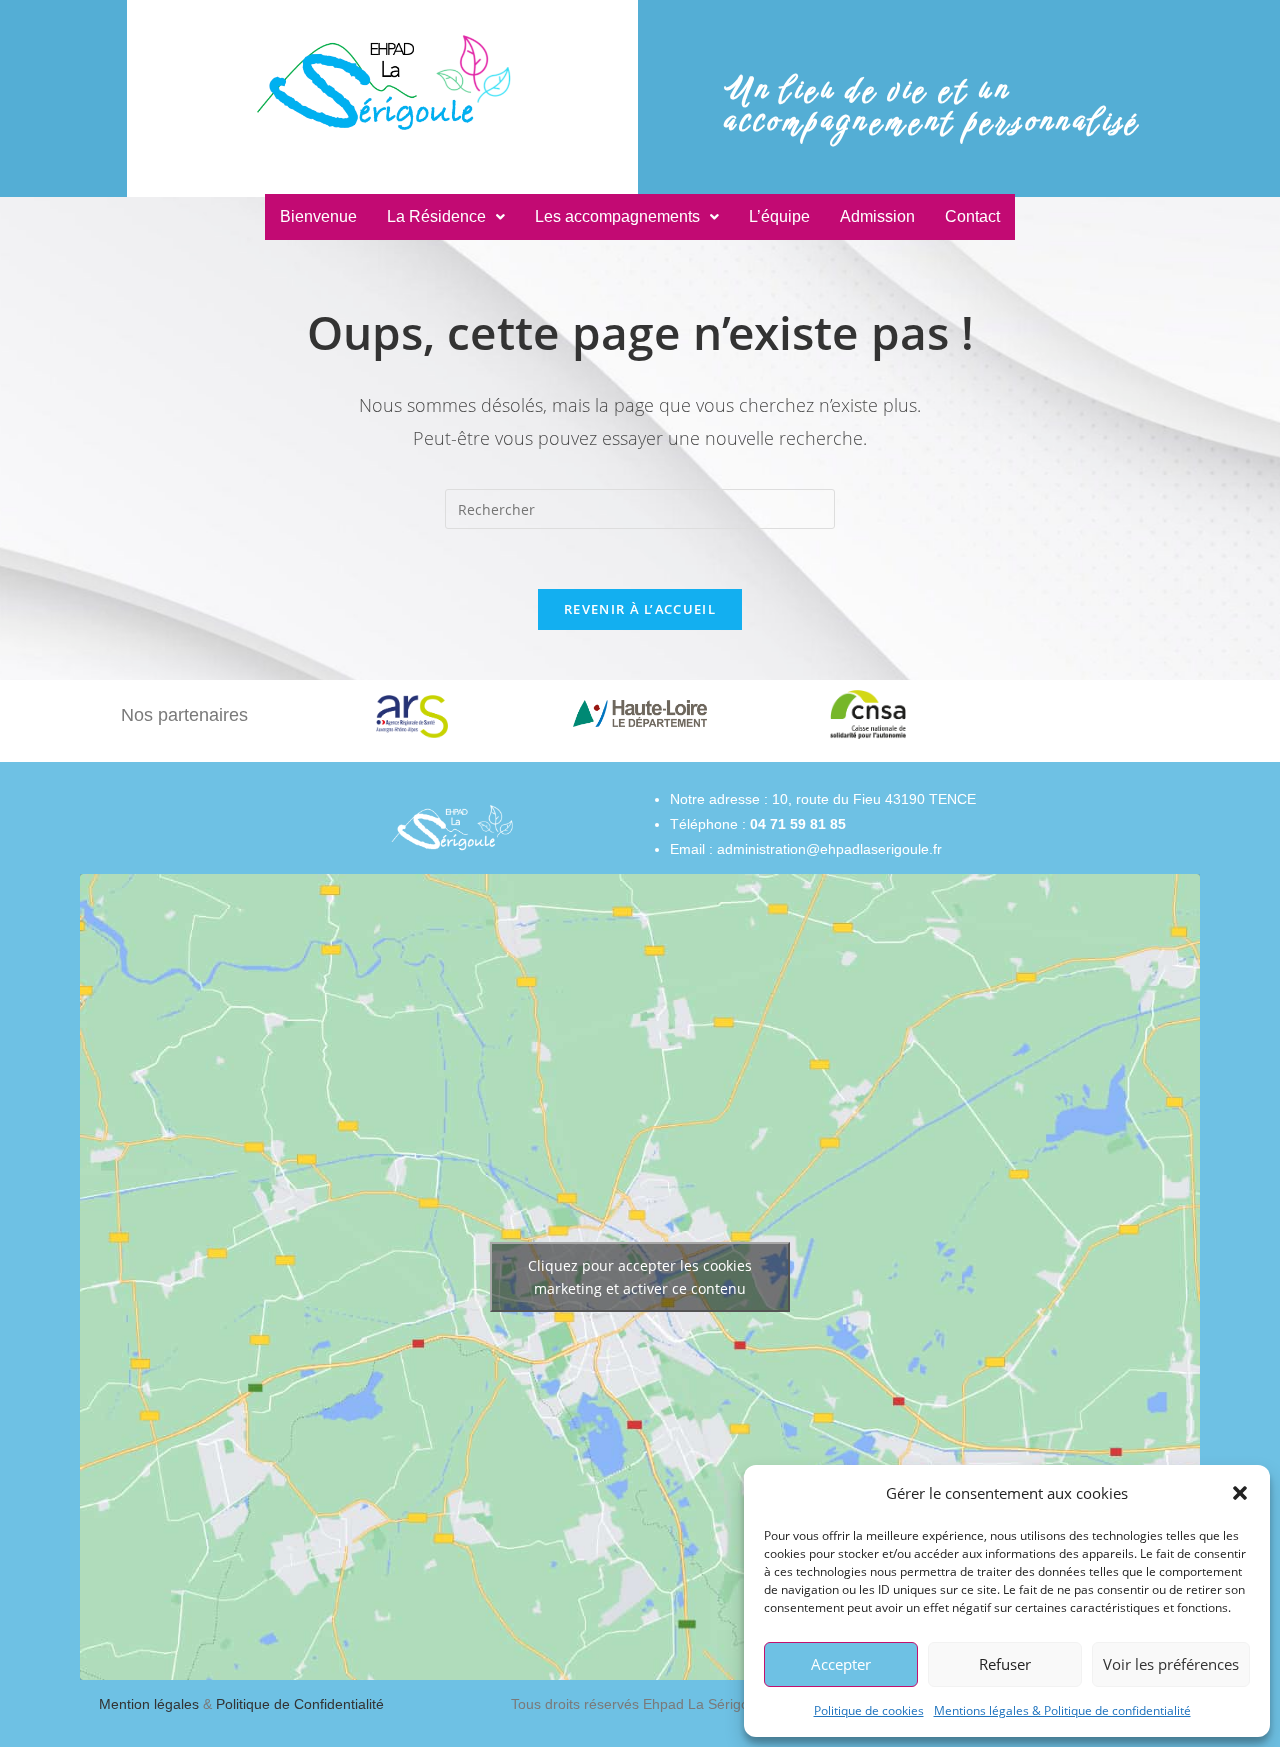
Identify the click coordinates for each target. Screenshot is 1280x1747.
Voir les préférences (1171, 1664)
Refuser (1005, 1664)
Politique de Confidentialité (300, 1704)
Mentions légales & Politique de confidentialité (1062, 1710)
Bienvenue (318, 216)
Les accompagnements (617, 216)
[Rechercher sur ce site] (640, 507)
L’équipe (779, 216)
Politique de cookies (869, 1710)
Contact (972, 216)
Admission (877, 216)
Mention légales (151, 1704)
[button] (1240, 1493)
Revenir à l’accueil (640, 609)
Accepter (841, 1664)
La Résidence (436, 216)
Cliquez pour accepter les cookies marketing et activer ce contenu (640, 1277)
